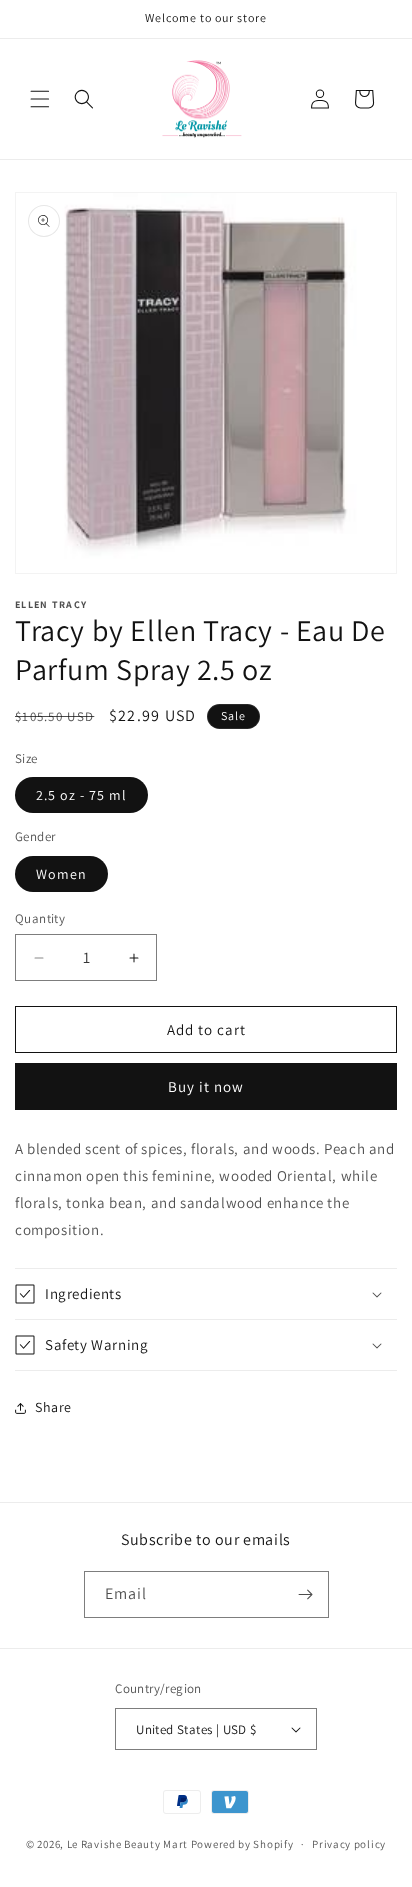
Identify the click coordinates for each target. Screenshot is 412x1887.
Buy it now (206, 1086)
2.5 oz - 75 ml (81, 795)
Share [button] (53, 1407)
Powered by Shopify (242, 1844)
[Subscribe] (306, 1594)
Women (61, 874)
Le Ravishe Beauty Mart (127, 1844)
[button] (40, 99)
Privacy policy (349, 1844)
